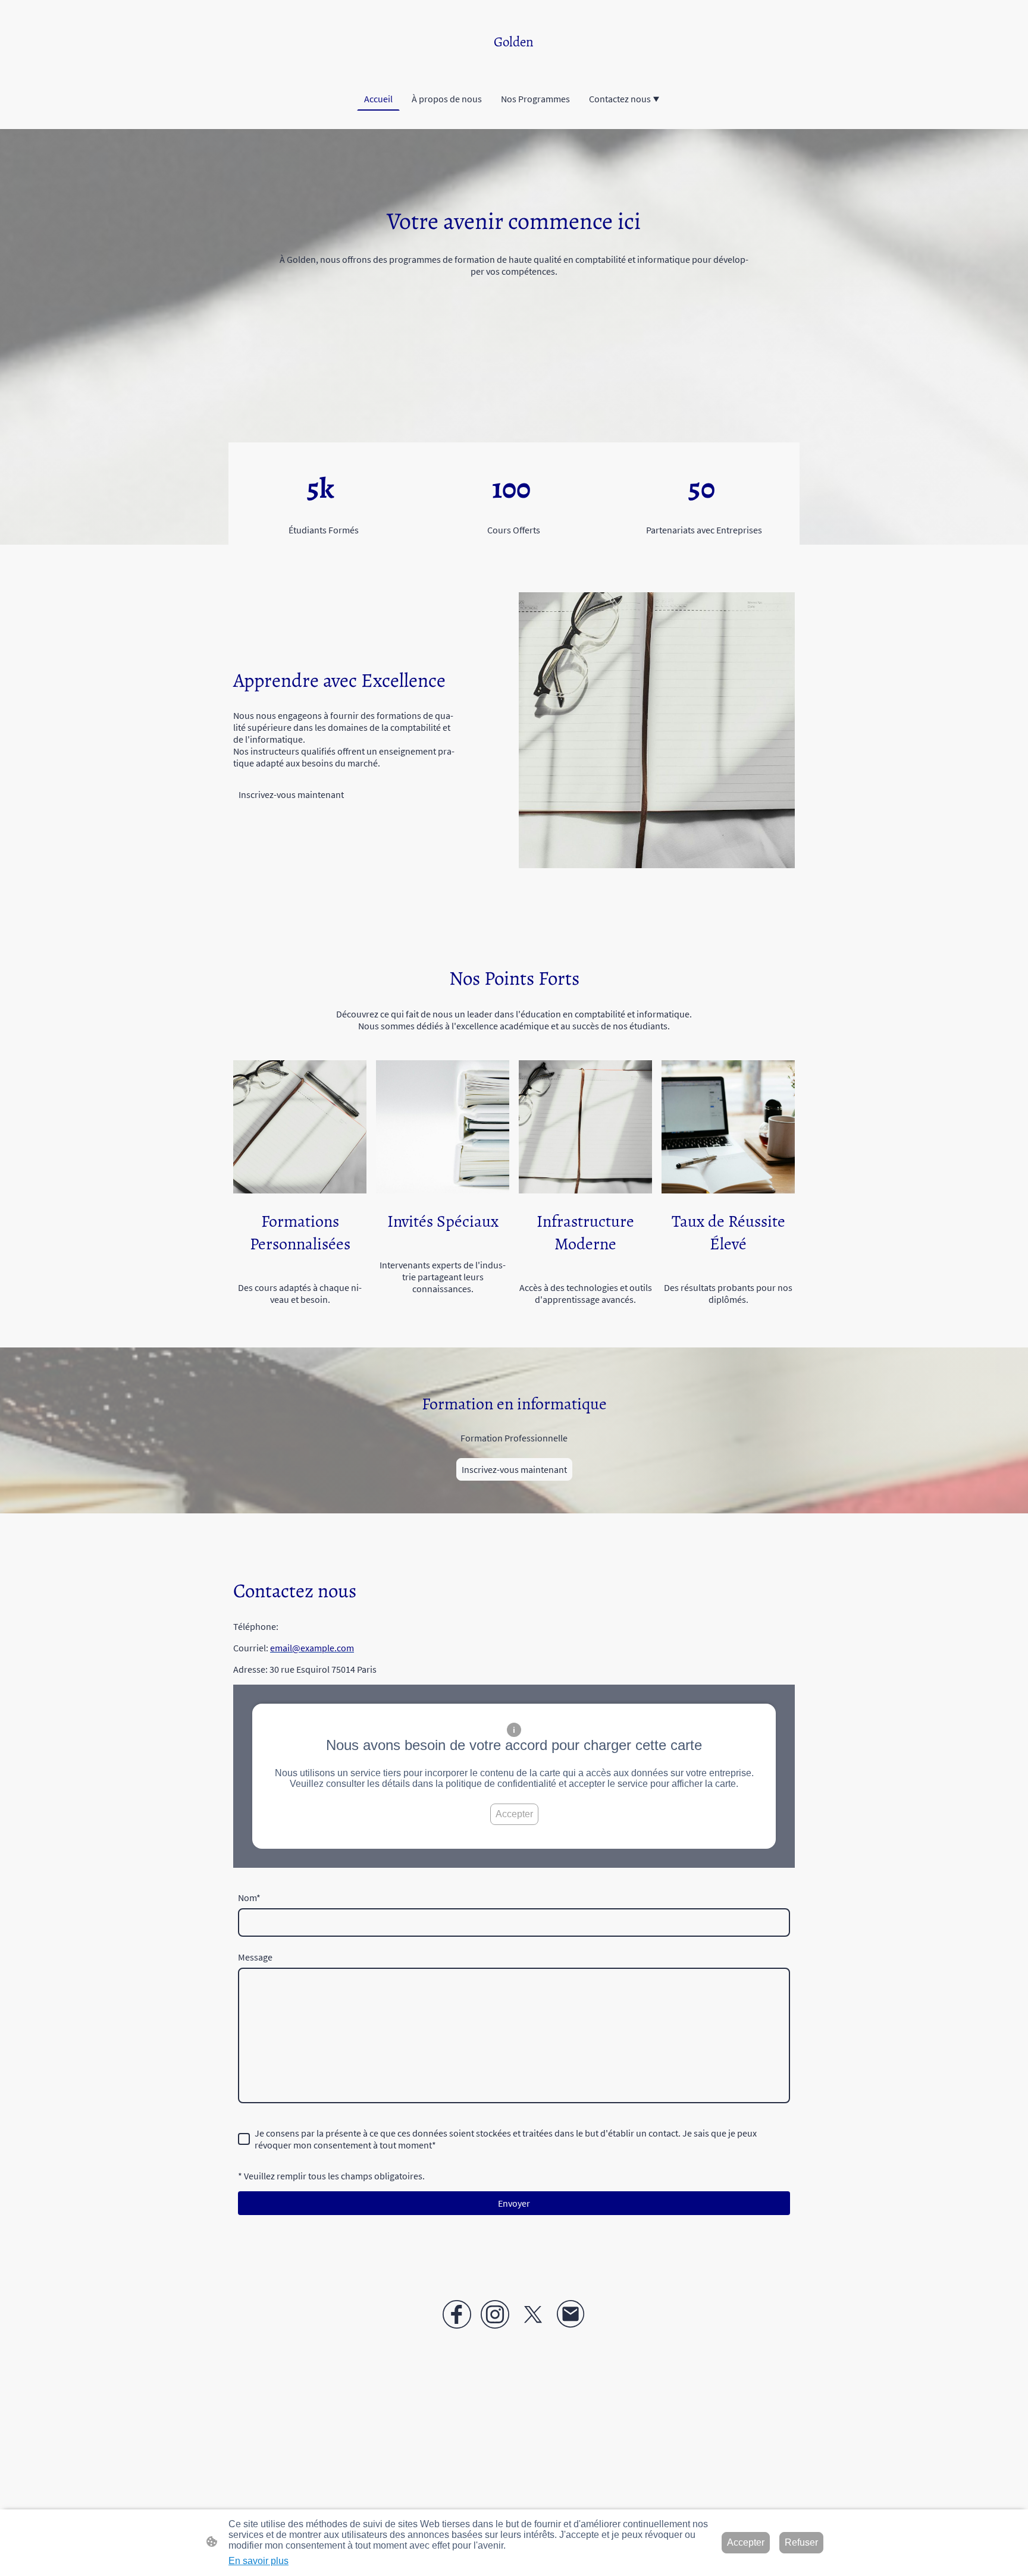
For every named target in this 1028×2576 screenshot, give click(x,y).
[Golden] (514, 62)
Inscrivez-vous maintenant (291, 794)
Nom (249, 1898)
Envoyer (514, 2203)
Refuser (801, 2542)
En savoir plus (258, 2561)
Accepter (514, 1814)
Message (255, 1957)
